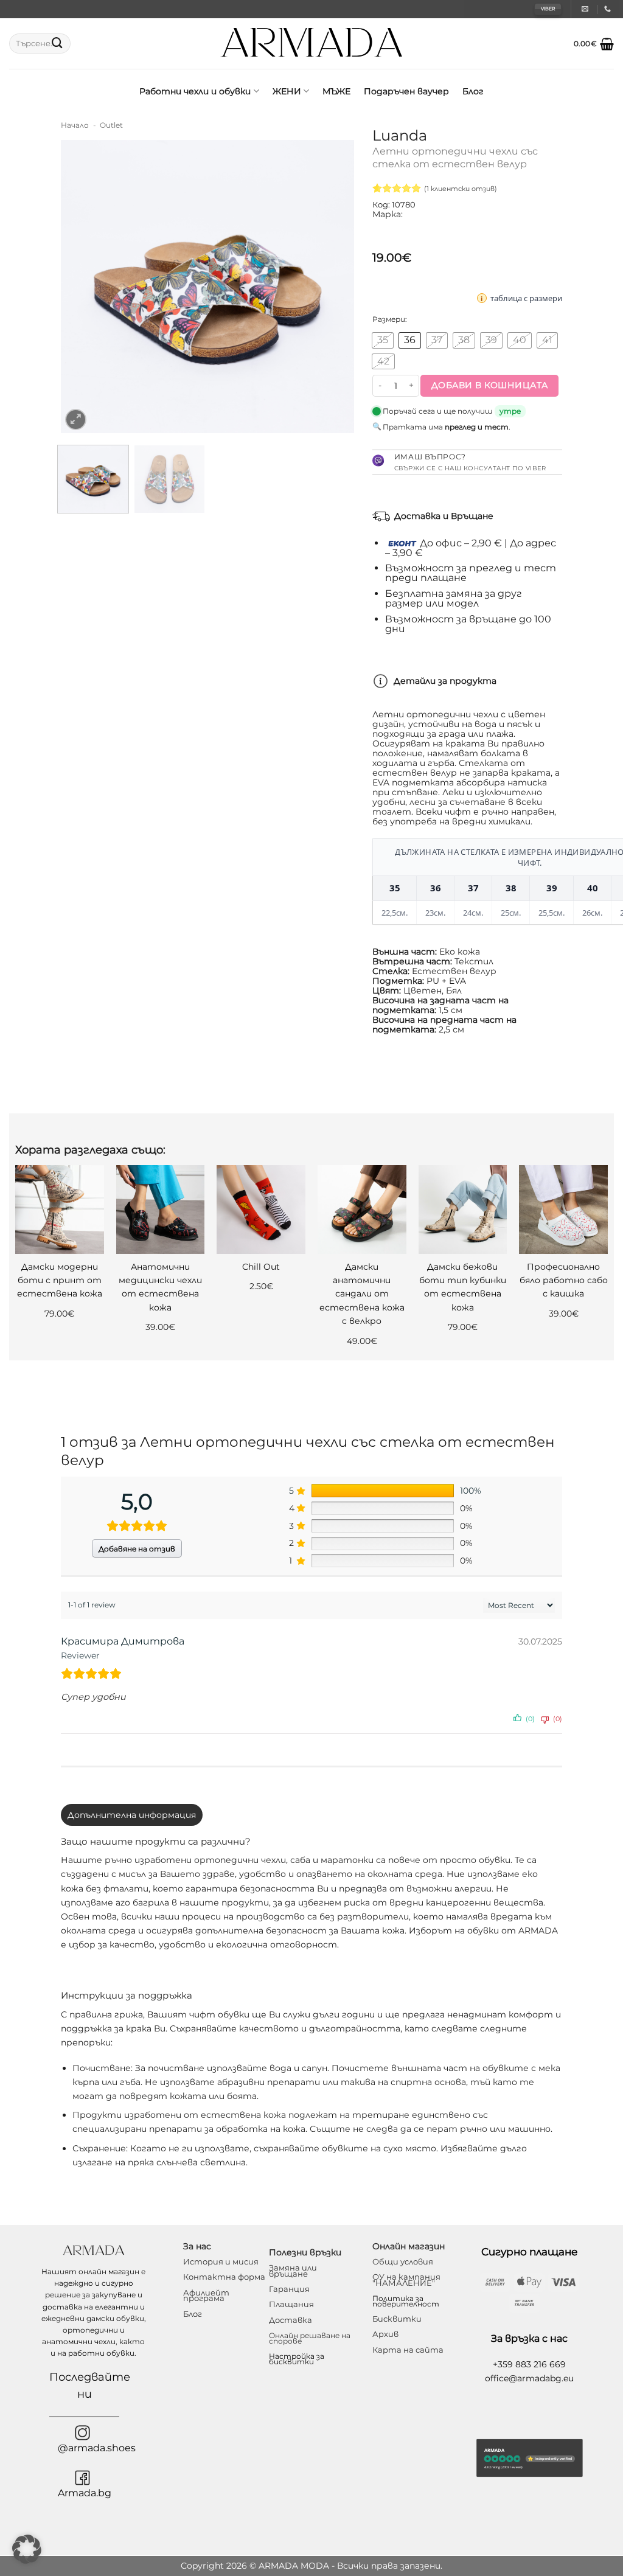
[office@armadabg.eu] (586, 9)
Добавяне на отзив (137, 1549)
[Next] (333, 287)
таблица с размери (526, 298)
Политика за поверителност (406, 2301)
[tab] (132, 1815)
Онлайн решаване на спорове (310, 2338)
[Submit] (57, 44)
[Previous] (82, 287)
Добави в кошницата (490, 385)
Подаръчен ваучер (406, 91)
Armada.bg (85, 2493)
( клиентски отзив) (461, 189)
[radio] (383, 340)
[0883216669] (609, 9)
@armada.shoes (97, 2448)
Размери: (390, 319)
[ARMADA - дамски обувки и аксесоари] (312, 44)
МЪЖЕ (336, 91)
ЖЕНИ (287, 91)
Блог (473, 91)
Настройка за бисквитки (297, 2359)
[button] (594, 44)
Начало (75, 125)
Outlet (111, 125)
